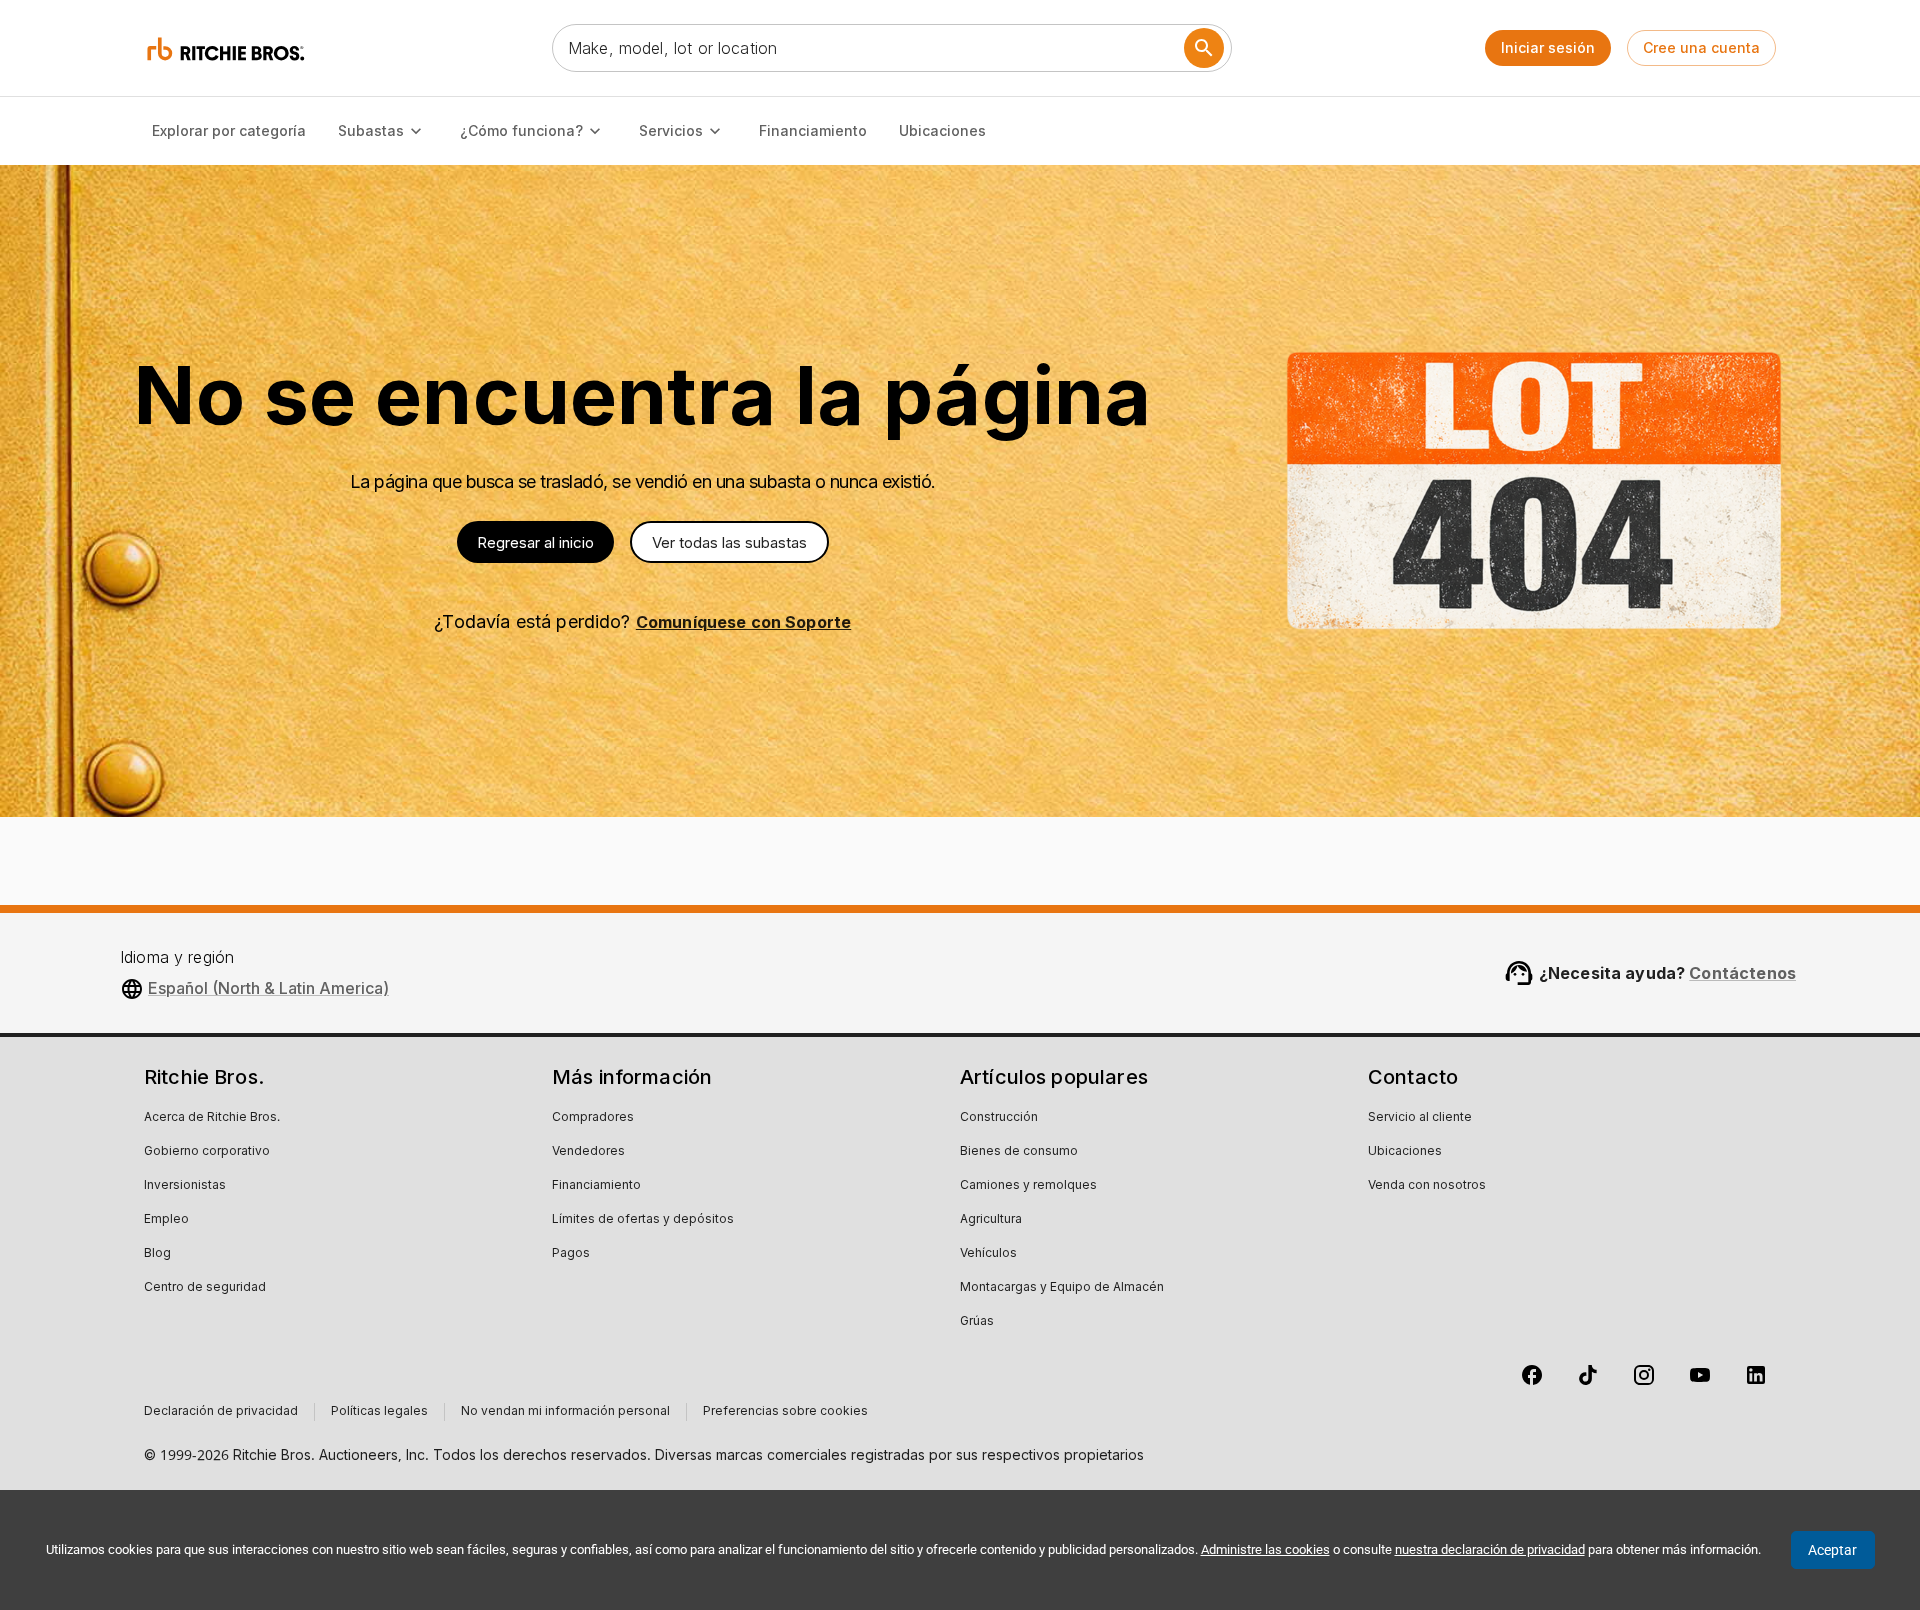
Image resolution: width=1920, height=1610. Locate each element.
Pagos (571, 1254)
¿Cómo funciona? (521, 130)
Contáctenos (1742, 973)
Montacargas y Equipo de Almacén (1062, 1288)
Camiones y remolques (1028, 1186)
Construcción (999, 1118)
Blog (157, 1254)
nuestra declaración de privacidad (1490, 1549)
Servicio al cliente (1420, 1118)
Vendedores (588, 1152)
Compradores (593, 1118)
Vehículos (988, 1254)
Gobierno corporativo (207, 1152)
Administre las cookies (1265, 1549)
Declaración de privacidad (221, 1412)
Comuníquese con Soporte (743, 622)
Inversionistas (185, 1186)
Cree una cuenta (1701, 47)
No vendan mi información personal (565, 1412)
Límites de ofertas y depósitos (643, 1220)
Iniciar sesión (1548, 47)
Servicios (671, 130)
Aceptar (1832, 1550)
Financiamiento (813, 130)
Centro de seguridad (205, 1288)
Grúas (977, 1322)
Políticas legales (379, 1412)
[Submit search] (1204, 48)
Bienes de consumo (1019, 1152)
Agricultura (991, 1220)
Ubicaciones (942, 130)
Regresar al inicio (535, 542)
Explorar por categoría (229, 130)
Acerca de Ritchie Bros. (212, 1118)
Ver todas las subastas (729, 542)
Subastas (371, 130)
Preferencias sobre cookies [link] (785, 1412)
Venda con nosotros (1427, 1186)
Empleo (166, 1220)
